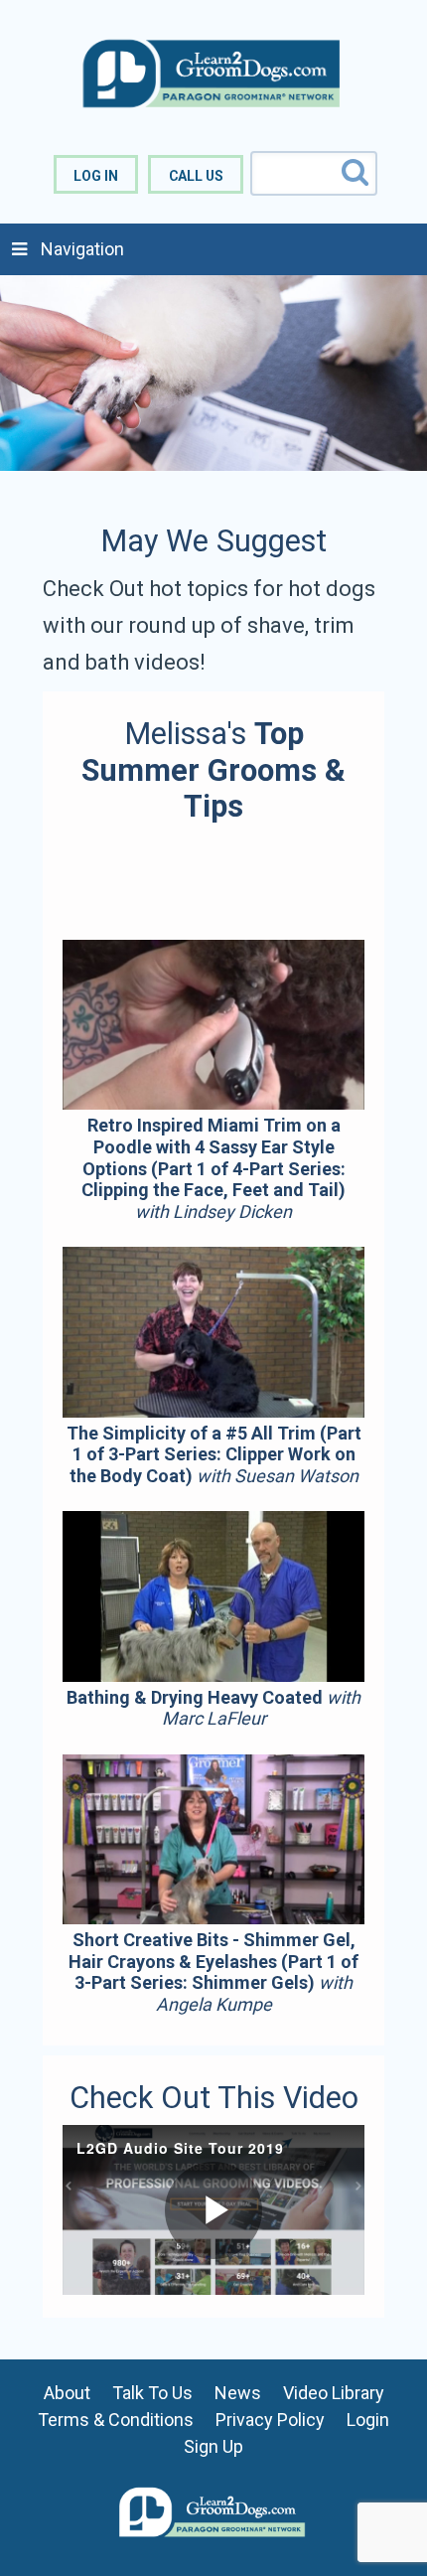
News (238, 2393)
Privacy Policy (270, 2420)
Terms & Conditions (116, 2420)
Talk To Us (152, 2393)
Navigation (82, 249)
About (67, 2393)
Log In (96, 176)
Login (368, 2420)
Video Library (334, 2393)
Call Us (196, 176)
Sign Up (213, 2446)
